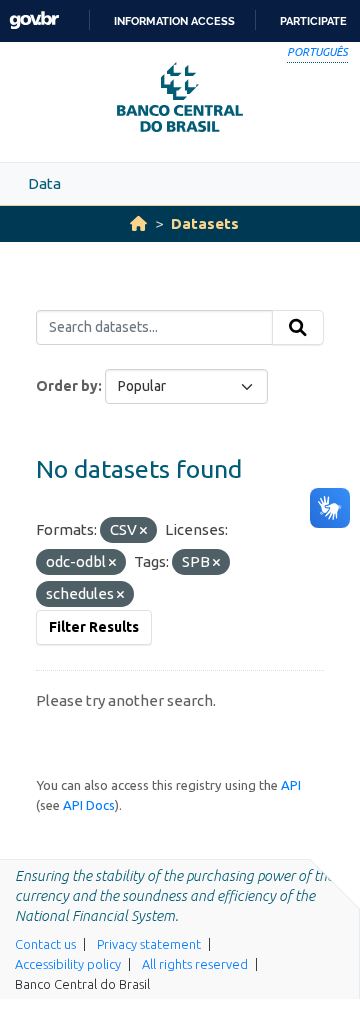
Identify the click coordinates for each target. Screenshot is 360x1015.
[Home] (138, 223)
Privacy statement (149, 944)
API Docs (89, 805)
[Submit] (298, 328)
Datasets (205, 223)
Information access (174, 21)
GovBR (34, 20)
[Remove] (143, 531)
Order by (67, 386)
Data (44, 183)
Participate (313, 21)
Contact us (45, 944)
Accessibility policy (68, 964)
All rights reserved (195, 964)
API (291, 785)
